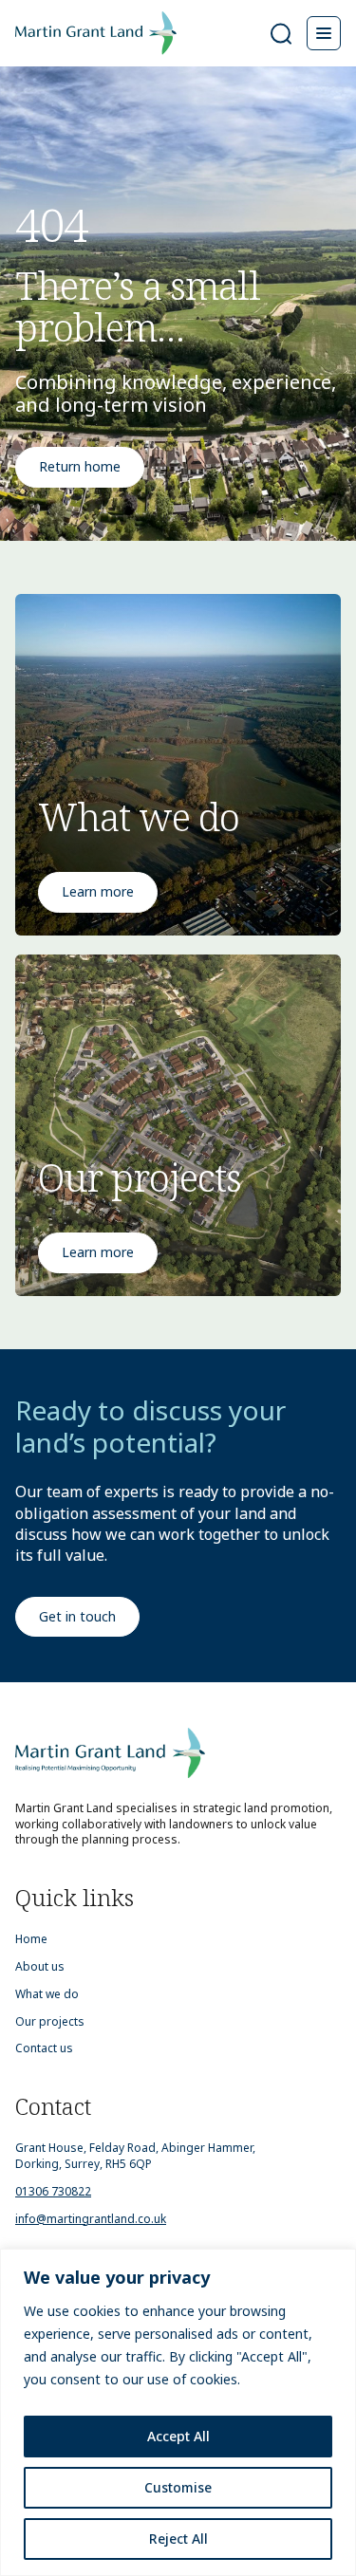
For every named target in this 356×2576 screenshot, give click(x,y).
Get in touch (77, 1616)
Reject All (178, 2539)
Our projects (50, 2022)
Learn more (98, 891)
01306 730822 (53, 2191)
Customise (178, 2487)
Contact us (44, 2048)
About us (40, 1967)
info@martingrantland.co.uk (91, 2219)
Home (31, 1939)
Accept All (178, 2436)
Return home (80, 466)
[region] (178, 2412)
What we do (47, 1994)
